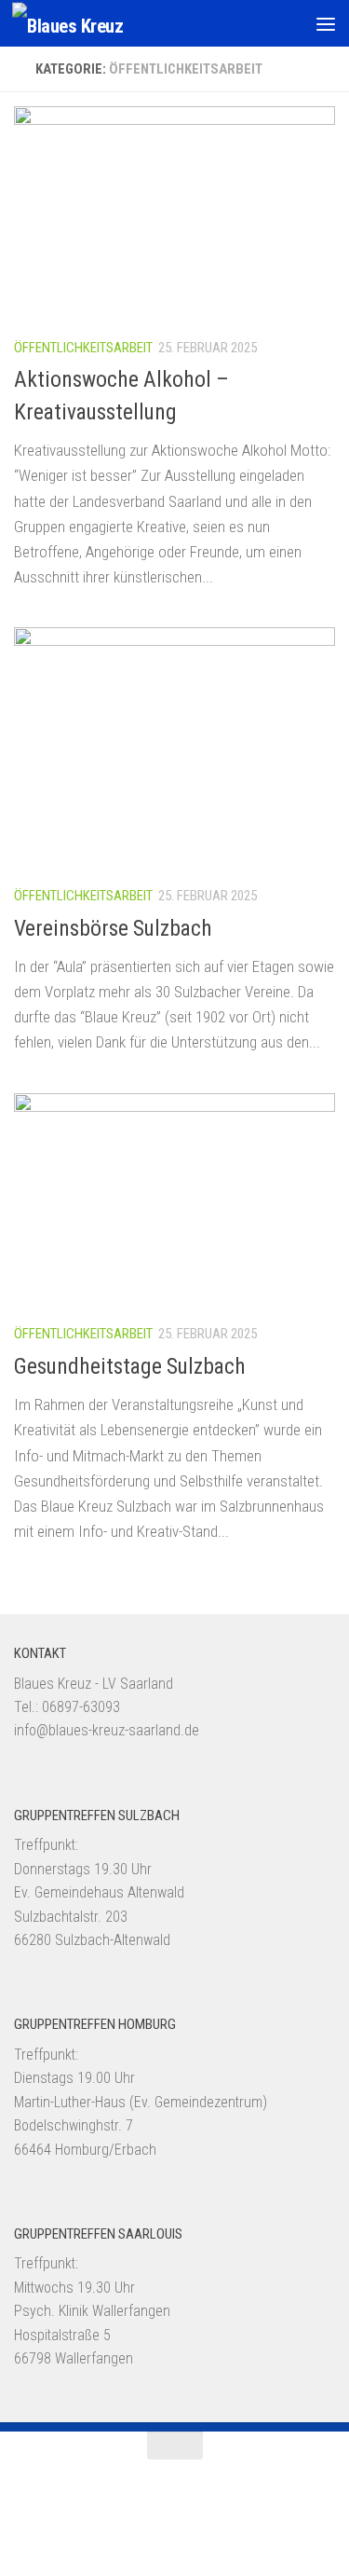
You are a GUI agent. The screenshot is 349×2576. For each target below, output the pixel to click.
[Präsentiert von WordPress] (120, 2517)
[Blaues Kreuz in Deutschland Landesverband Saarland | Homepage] (86, 24)
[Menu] (326, 23)
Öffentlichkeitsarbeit (83, 348)
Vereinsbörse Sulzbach (113, 928)
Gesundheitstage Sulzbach (130, 1366)
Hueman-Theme (276, 2517)
